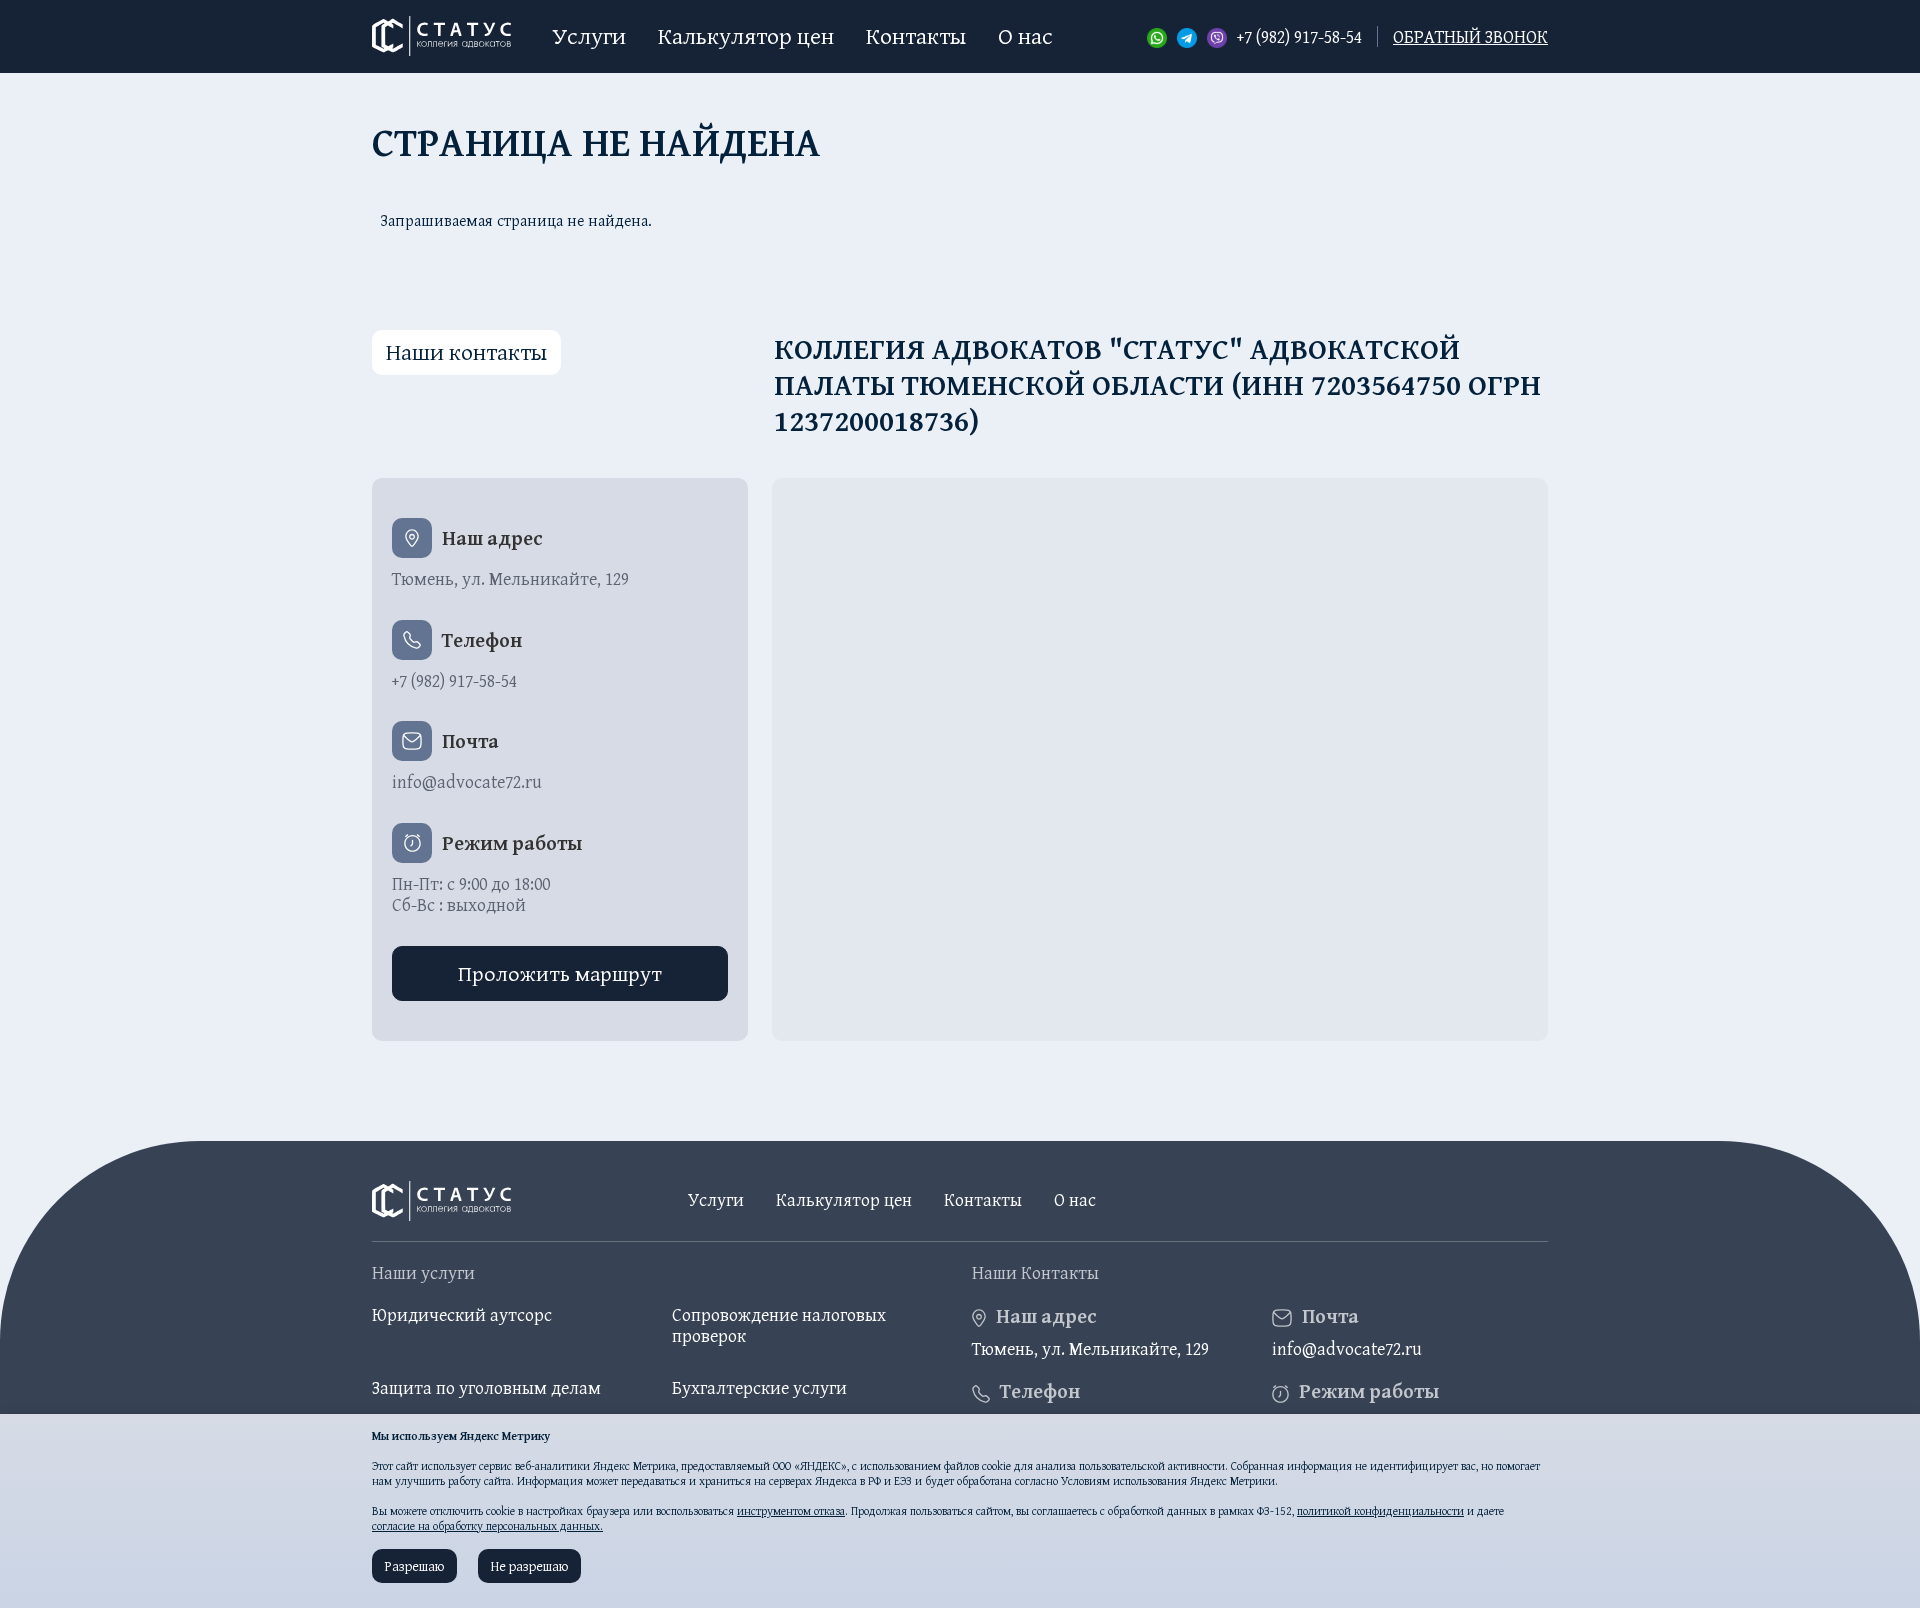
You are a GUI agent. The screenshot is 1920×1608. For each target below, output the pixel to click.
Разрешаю (414, 1566)
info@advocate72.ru (467, 781)
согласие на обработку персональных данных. (487, 1525)
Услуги (589, 35)
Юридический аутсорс (462, 1314)
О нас (1025, 35)
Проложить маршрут (560, 973)
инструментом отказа (791, 1510)
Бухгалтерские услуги (759, 1387)
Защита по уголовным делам (486, 1387)
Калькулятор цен (746, 35)
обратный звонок (1470, 36)
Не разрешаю (529, 1566)
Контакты (916, 35)
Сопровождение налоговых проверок (779, 1325)
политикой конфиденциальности (1380, 1510)
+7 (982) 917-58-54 (1299, 37)
